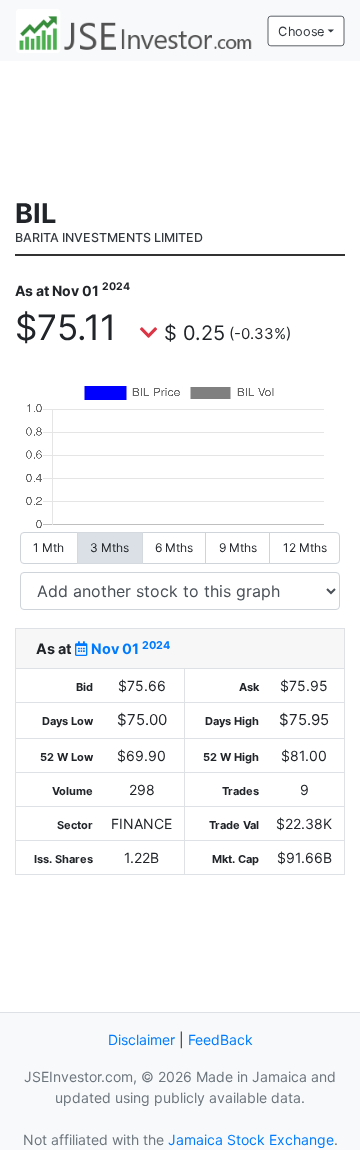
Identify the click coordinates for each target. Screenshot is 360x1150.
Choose (301, 31)
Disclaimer (141, 1039)
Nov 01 (129, 648)
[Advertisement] (180, 127)
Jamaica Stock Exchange (251, 1139)
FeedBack (220, 1039)
